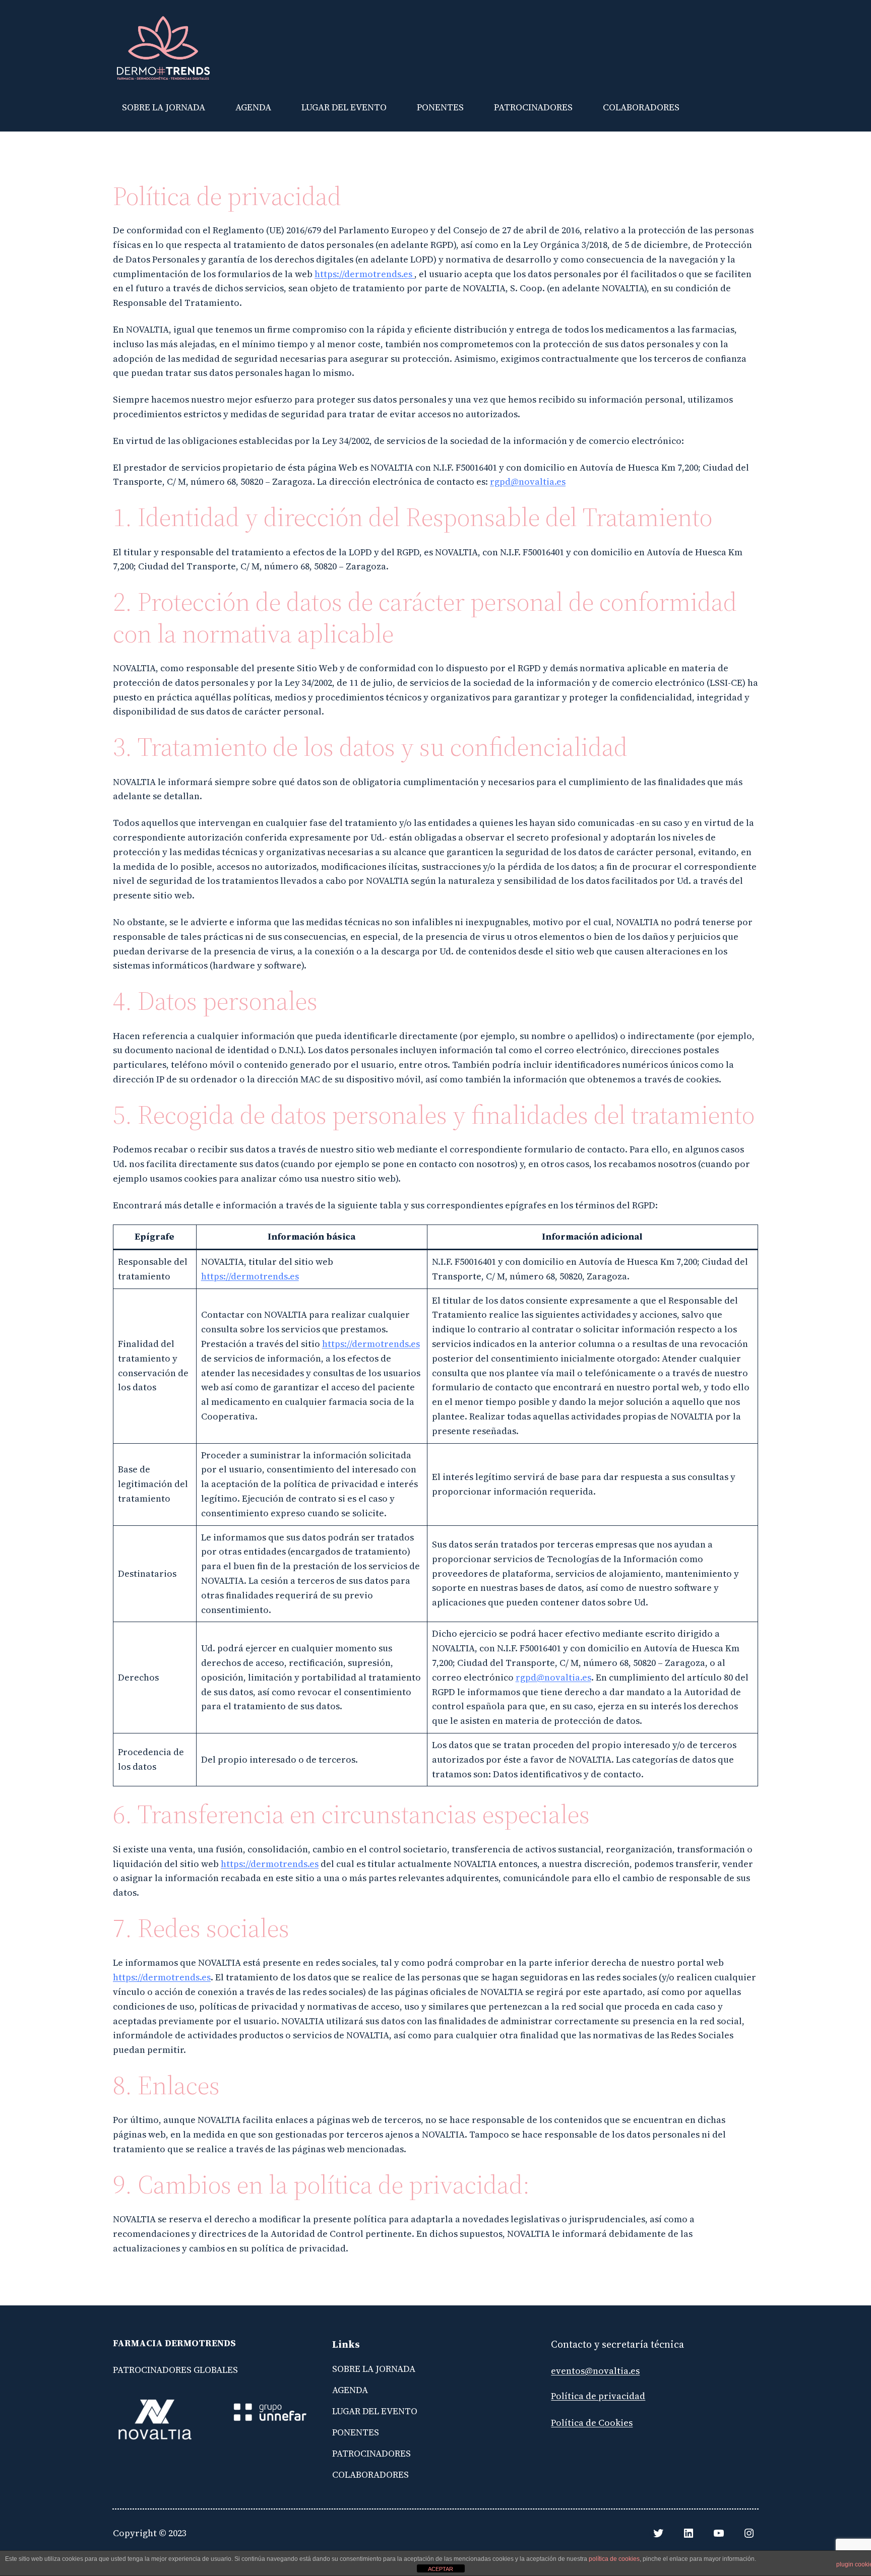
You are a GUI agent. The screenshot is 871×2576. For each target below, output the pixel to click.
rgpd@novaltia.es (528, 481)
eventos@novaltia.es (595, 2371)
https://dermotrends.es (364, 274)
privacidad (622, 2396)
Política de (575, 2396)
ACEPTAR (441, 2569)
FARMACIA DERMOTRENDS (174, 2343)
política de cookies (614, 2559)
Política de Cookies (592, 2423)
